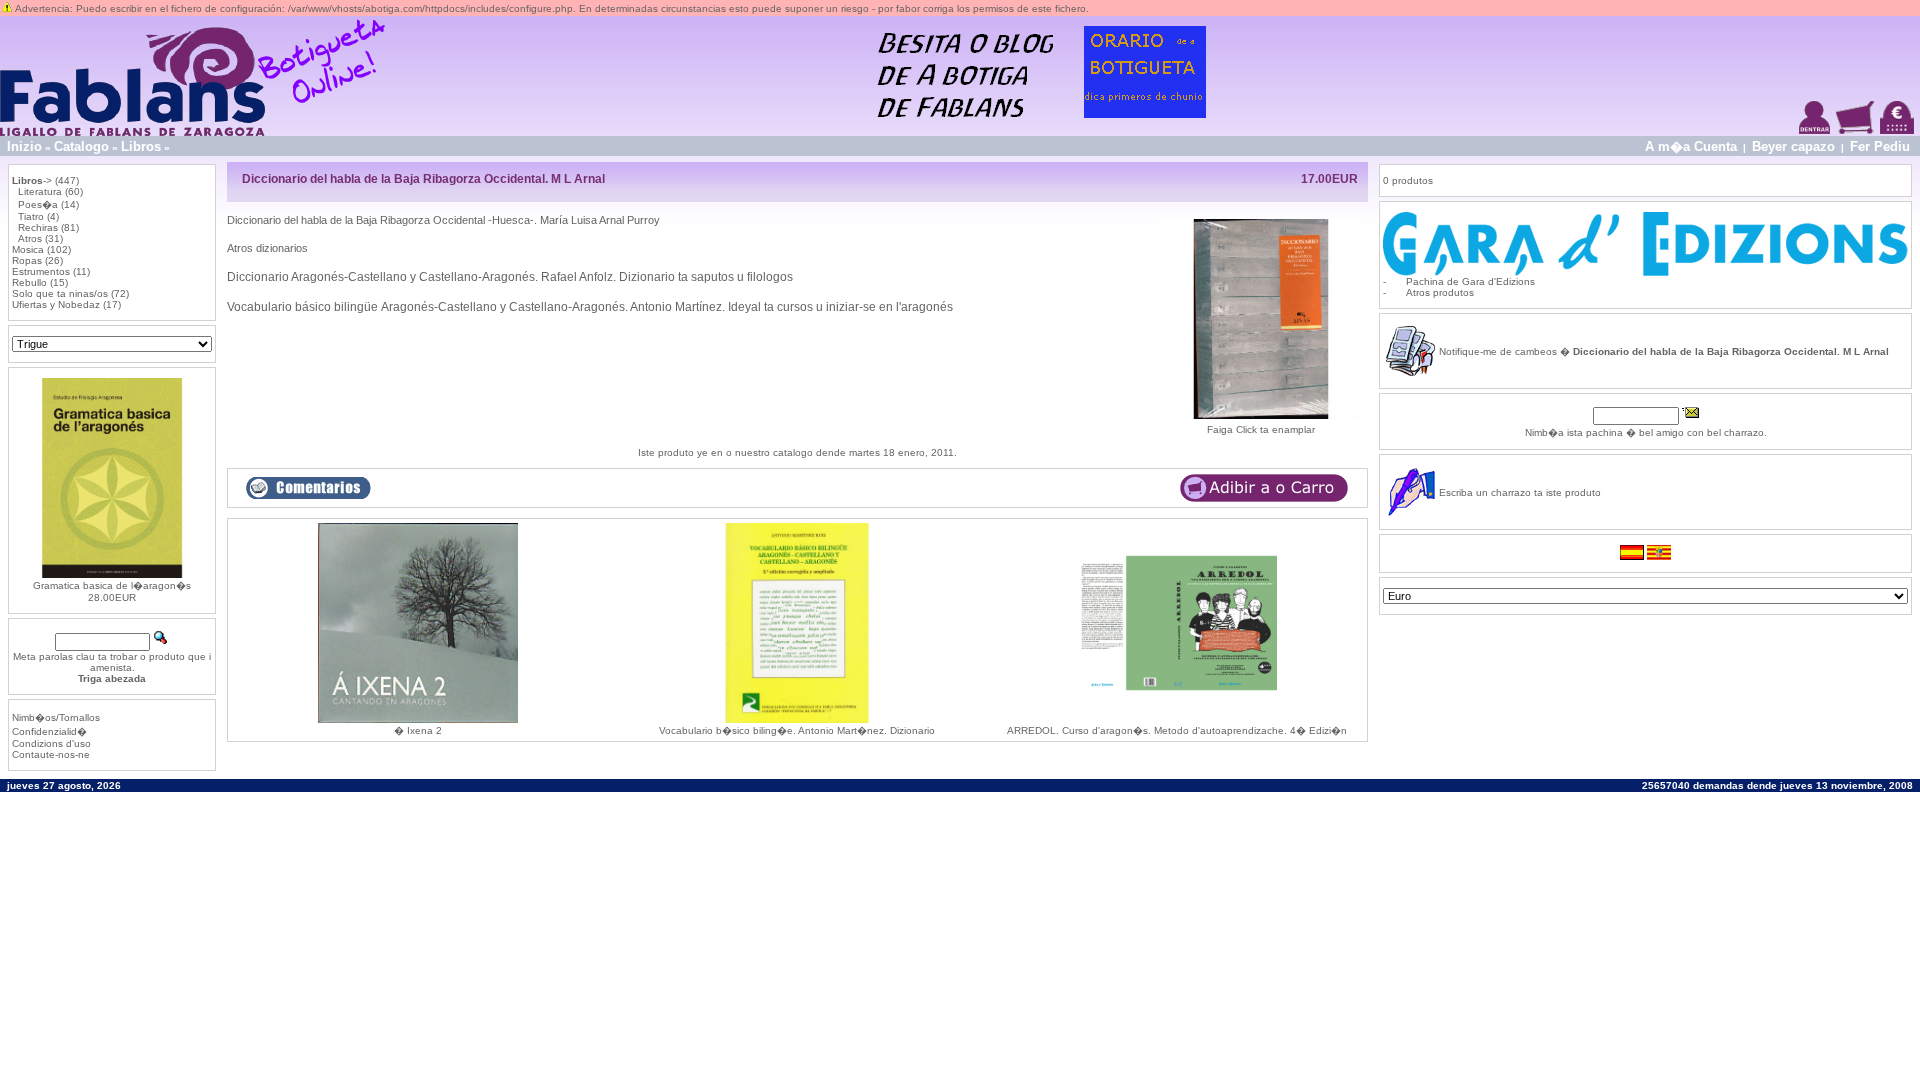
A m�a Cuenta (1691, 146)
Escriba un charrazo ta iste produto (1520, 492)
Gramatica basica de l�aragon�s (112, 585)
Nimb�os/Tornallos (56, 717)
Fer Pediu (1880, 146)
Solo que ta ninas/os (60, 293)
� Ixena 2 (418, 730)
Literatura (40, 191)
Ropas (27, 260)
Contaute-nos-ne (51, 754)
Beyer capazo (1793, 146)
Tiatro (31, 216)
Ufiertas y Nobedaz (56, 304)
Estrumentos (41, 271)
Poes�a (38, 204)
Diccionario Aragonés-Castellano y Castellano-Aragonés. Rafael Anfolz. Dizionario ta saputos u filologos (510, 277)
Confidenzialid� (49, 731)
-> (32, 180)
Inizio (24, 146)
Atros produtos (1440, 292)
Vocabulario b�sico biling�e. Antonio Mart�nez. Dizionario (797, 730)
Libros (141, 146)
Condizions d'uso (51, 743)
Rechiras (38, 227)
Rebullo (29, 282)
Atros (30, 238)
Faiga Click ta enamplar (1261, 429)
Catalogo (81, 146)
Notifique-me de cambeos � (1664, 351)
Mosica (28, 249)
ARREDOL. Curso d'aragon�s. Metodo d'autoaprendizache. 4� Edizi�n (1177, 730)
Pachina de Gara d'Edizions (1470, 281)
